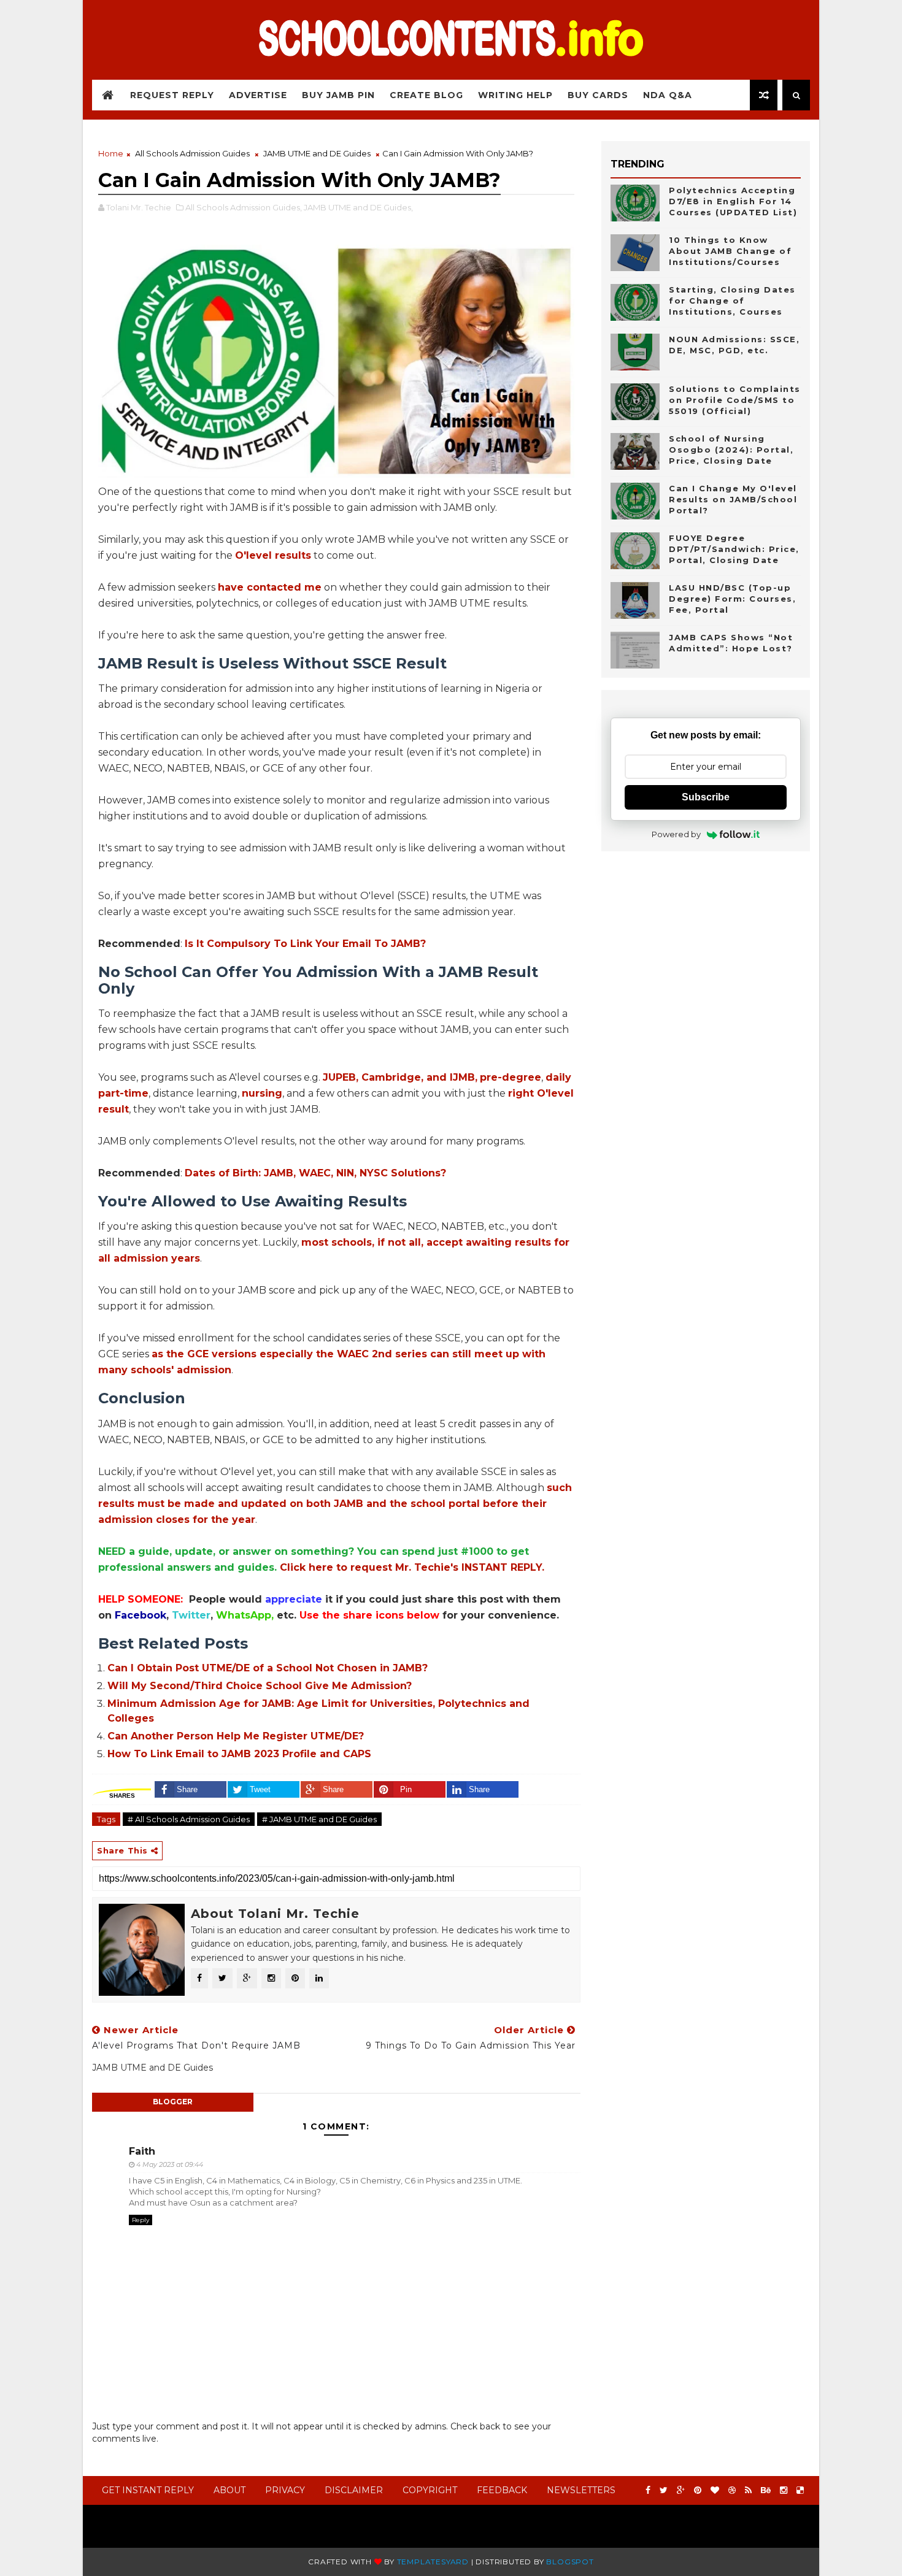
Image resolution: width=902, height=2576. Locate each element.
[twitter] (664, 2490)
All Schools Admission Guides (192, 153)
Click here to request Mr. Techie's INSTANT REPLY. (412, 1567)
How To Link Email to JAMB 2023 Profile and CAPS (239, 1754)
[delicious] (800, 2490)
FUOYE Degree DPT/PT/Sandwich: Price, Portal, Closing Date (734, 549)
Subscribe (706, 797)
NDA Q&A (668, 95)
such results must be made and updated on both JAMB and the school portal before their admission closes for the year (335, 1504)
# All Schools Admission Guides (189, 1819)
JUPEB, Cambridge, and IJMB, (400, 1077)
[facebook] (648, 2490)
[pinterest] (698, 2490)
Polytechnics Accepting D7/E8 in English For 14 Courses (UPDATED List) (733, 201)
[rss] (748, 2490)
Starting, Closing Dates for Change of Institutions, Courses (732, 301)
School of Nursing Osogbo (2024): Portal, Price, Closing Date (731, 450)
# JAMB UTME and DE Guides (319, 1819)
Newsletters (581, 2490)
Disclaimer (354, 2490)
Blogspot (570, 2562)
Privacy (285, 2490)
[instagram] (784, 2490)
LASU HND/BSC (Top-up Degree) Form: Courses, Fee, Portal (732, 599)
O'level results (273, 555)
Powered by (676, 834)
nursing (262, 1093)
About (229, 2490)
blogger (173, 2102)
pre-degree (511, 1077)
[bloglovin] (715, 2490)
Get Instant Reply (148, 2490)
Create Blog (426, 95)
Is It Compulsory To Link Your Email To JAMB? (305, 944)
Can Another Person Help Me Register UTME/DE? (236, 1736)
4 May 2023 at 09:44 (170, 2164)
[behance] (766, 2490)
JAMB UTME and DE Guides (317, 153)
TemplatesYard (433, 2562)
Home (111, 153)
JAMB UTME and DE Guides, (358, 207)
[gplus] (681, 2490)
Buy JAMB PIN (338, 95)
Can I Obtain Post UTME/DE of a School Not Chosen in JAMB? (268, 1668)
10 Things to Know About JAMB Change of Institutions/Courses (730, 251)
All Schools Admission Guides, (244, 207)
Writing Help (515, 95)
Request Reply (172, 95)
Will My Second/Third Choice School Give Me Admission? (260, 1686)
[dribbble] (732, 2490)
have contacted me (270, 587)
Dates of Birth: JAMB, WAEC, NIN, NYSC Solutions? (315, 1173)
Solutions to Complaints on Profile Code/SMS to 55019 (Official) (735, 400)
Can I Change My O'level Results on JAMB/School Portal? (733, 499)
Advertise (258, 95)
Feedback (502, 2490)
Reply (141, 2220)
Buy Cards (598, 95)
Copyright (430, 2490)
